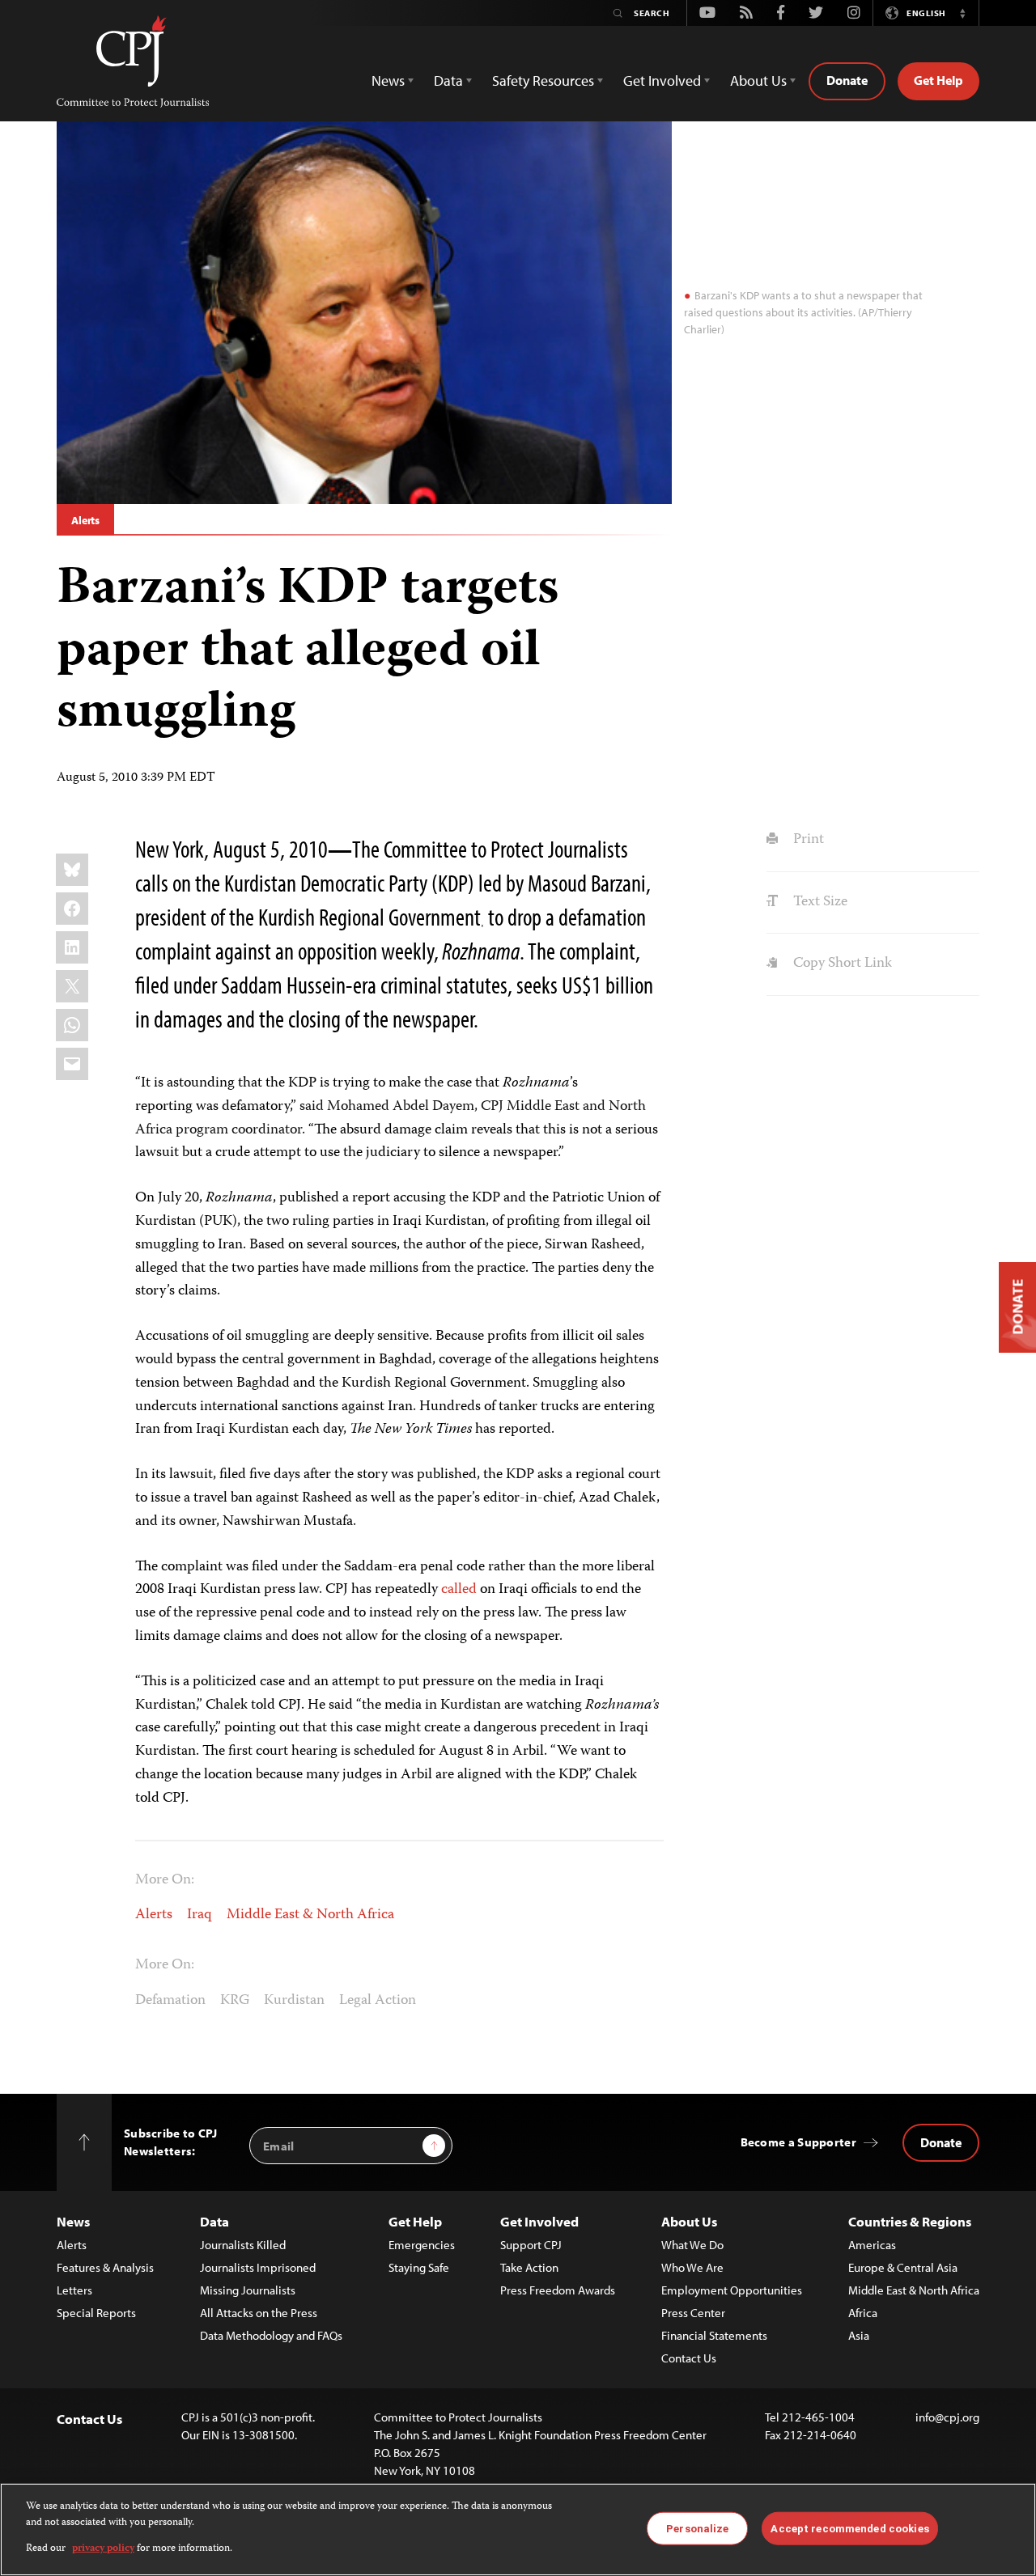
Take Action (529, 2267)
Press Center (693, 2313)
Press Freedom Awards (558, 2290)
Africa (863, 2313)
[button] (962, 13)
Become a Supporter (798, 2142)
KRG (235, 2001)
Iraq (200, 1915)
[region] (518, 2529)
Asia (859, 2335)
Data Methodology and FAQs (271, 2335)
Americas (872, 2245)
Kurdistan (294, 2001)
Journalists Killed (243, 2245)
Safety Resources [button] (543, 80)
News (73, 2221)
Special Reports (96, 2313)
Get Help (938, 80)
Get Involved (539, 2221)
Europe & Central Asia (903, 2267)
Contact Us (689, 2358)
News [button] (388, 80)
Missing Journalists (248, 2290)
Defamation (170, 2001)
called (459, 1590)
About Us (689, 2221)
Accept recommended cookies (849, 2528)
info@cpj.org (947, 2417)
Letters (74, 2290)
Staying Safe (419, 2267)
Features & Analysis (105, 2267)
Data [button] (448, 80)
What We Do (692, 2245)
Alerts (85, 520)
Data (214, 2221)
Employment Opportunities (732, 2290)
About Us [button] (758, 80)
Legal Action (378, 2001)
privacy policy (103, 2549)
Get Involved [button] (662, 80)
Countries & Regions (910, 2221)
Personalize (697, 2528)
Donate (847, 80)
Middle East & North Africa (310, 1915)
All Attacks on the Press (259, 2313)
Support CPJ (531, 2245)
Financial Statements (714, 2335)
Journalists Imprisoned (258, 2267)
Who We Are (692, 2267)
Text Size (818, 902)
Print (807, 840)
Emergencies (422, 2245)
